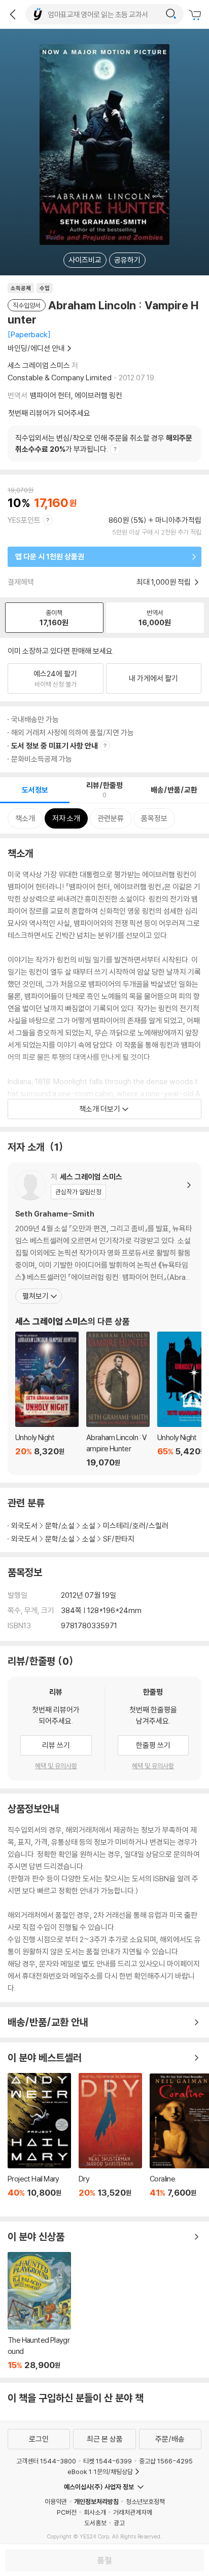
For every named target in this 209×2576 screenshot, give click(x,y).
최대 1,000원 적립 (164, 582)
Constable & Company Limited (60, 378)
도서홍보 (95, 2523)
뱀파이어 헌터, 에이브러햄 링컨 (76, 395)
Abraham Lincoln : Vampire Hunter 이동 (118, 1400)
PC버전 (67, 2512)
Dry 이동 (110, 2141)
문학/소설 (60, 1526)
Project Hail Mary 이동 (39, 2141)
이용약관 (56, 2501)
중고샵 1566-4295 (166, 2461)
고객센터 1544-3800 (46, 2461)
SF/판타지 (119, 1539)
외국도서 (24, 1526)
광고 (119, 2523)
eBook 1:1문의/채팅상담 (100, 2472)
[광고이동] (171, 14)
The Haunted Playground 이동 (39, 2311)
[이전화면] (13, 14)
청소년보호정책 (145, 2501)
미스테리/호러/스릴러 (136, 1526)
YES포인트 (24, 520)
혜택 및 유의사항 (56, 1766)
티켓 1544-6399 (108, 2461)
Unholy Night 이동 (47, 1400)
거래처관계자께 (133, 2512)
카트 (196, 15)
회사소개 (95, 2512)
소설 (89, 1526)
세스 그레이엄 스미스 (39, 365)
